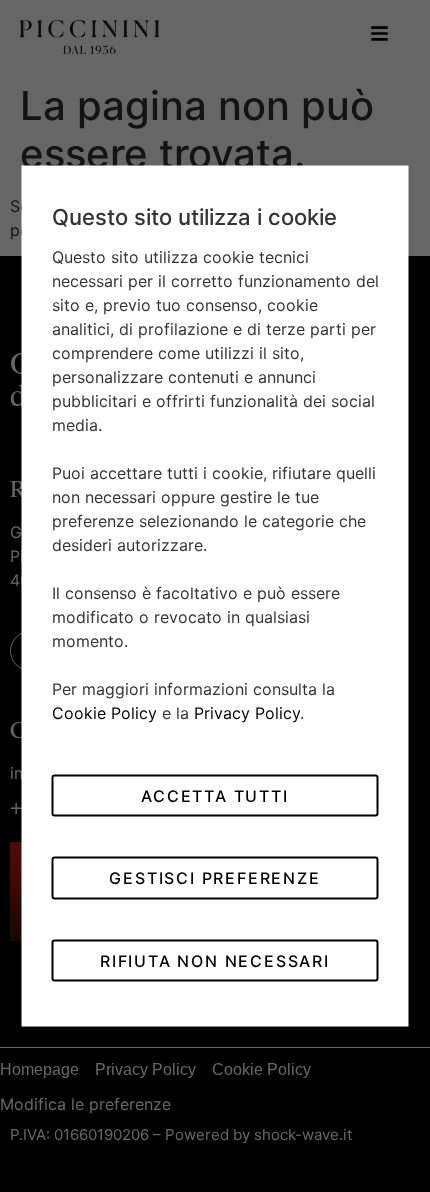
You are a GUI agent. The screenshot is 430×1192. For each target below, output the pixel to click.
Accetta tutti (214, 795)
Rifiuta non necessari (215, 960)
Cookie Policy (104, 713)
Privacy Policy (247, 713)
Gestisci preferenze (214, 878)
